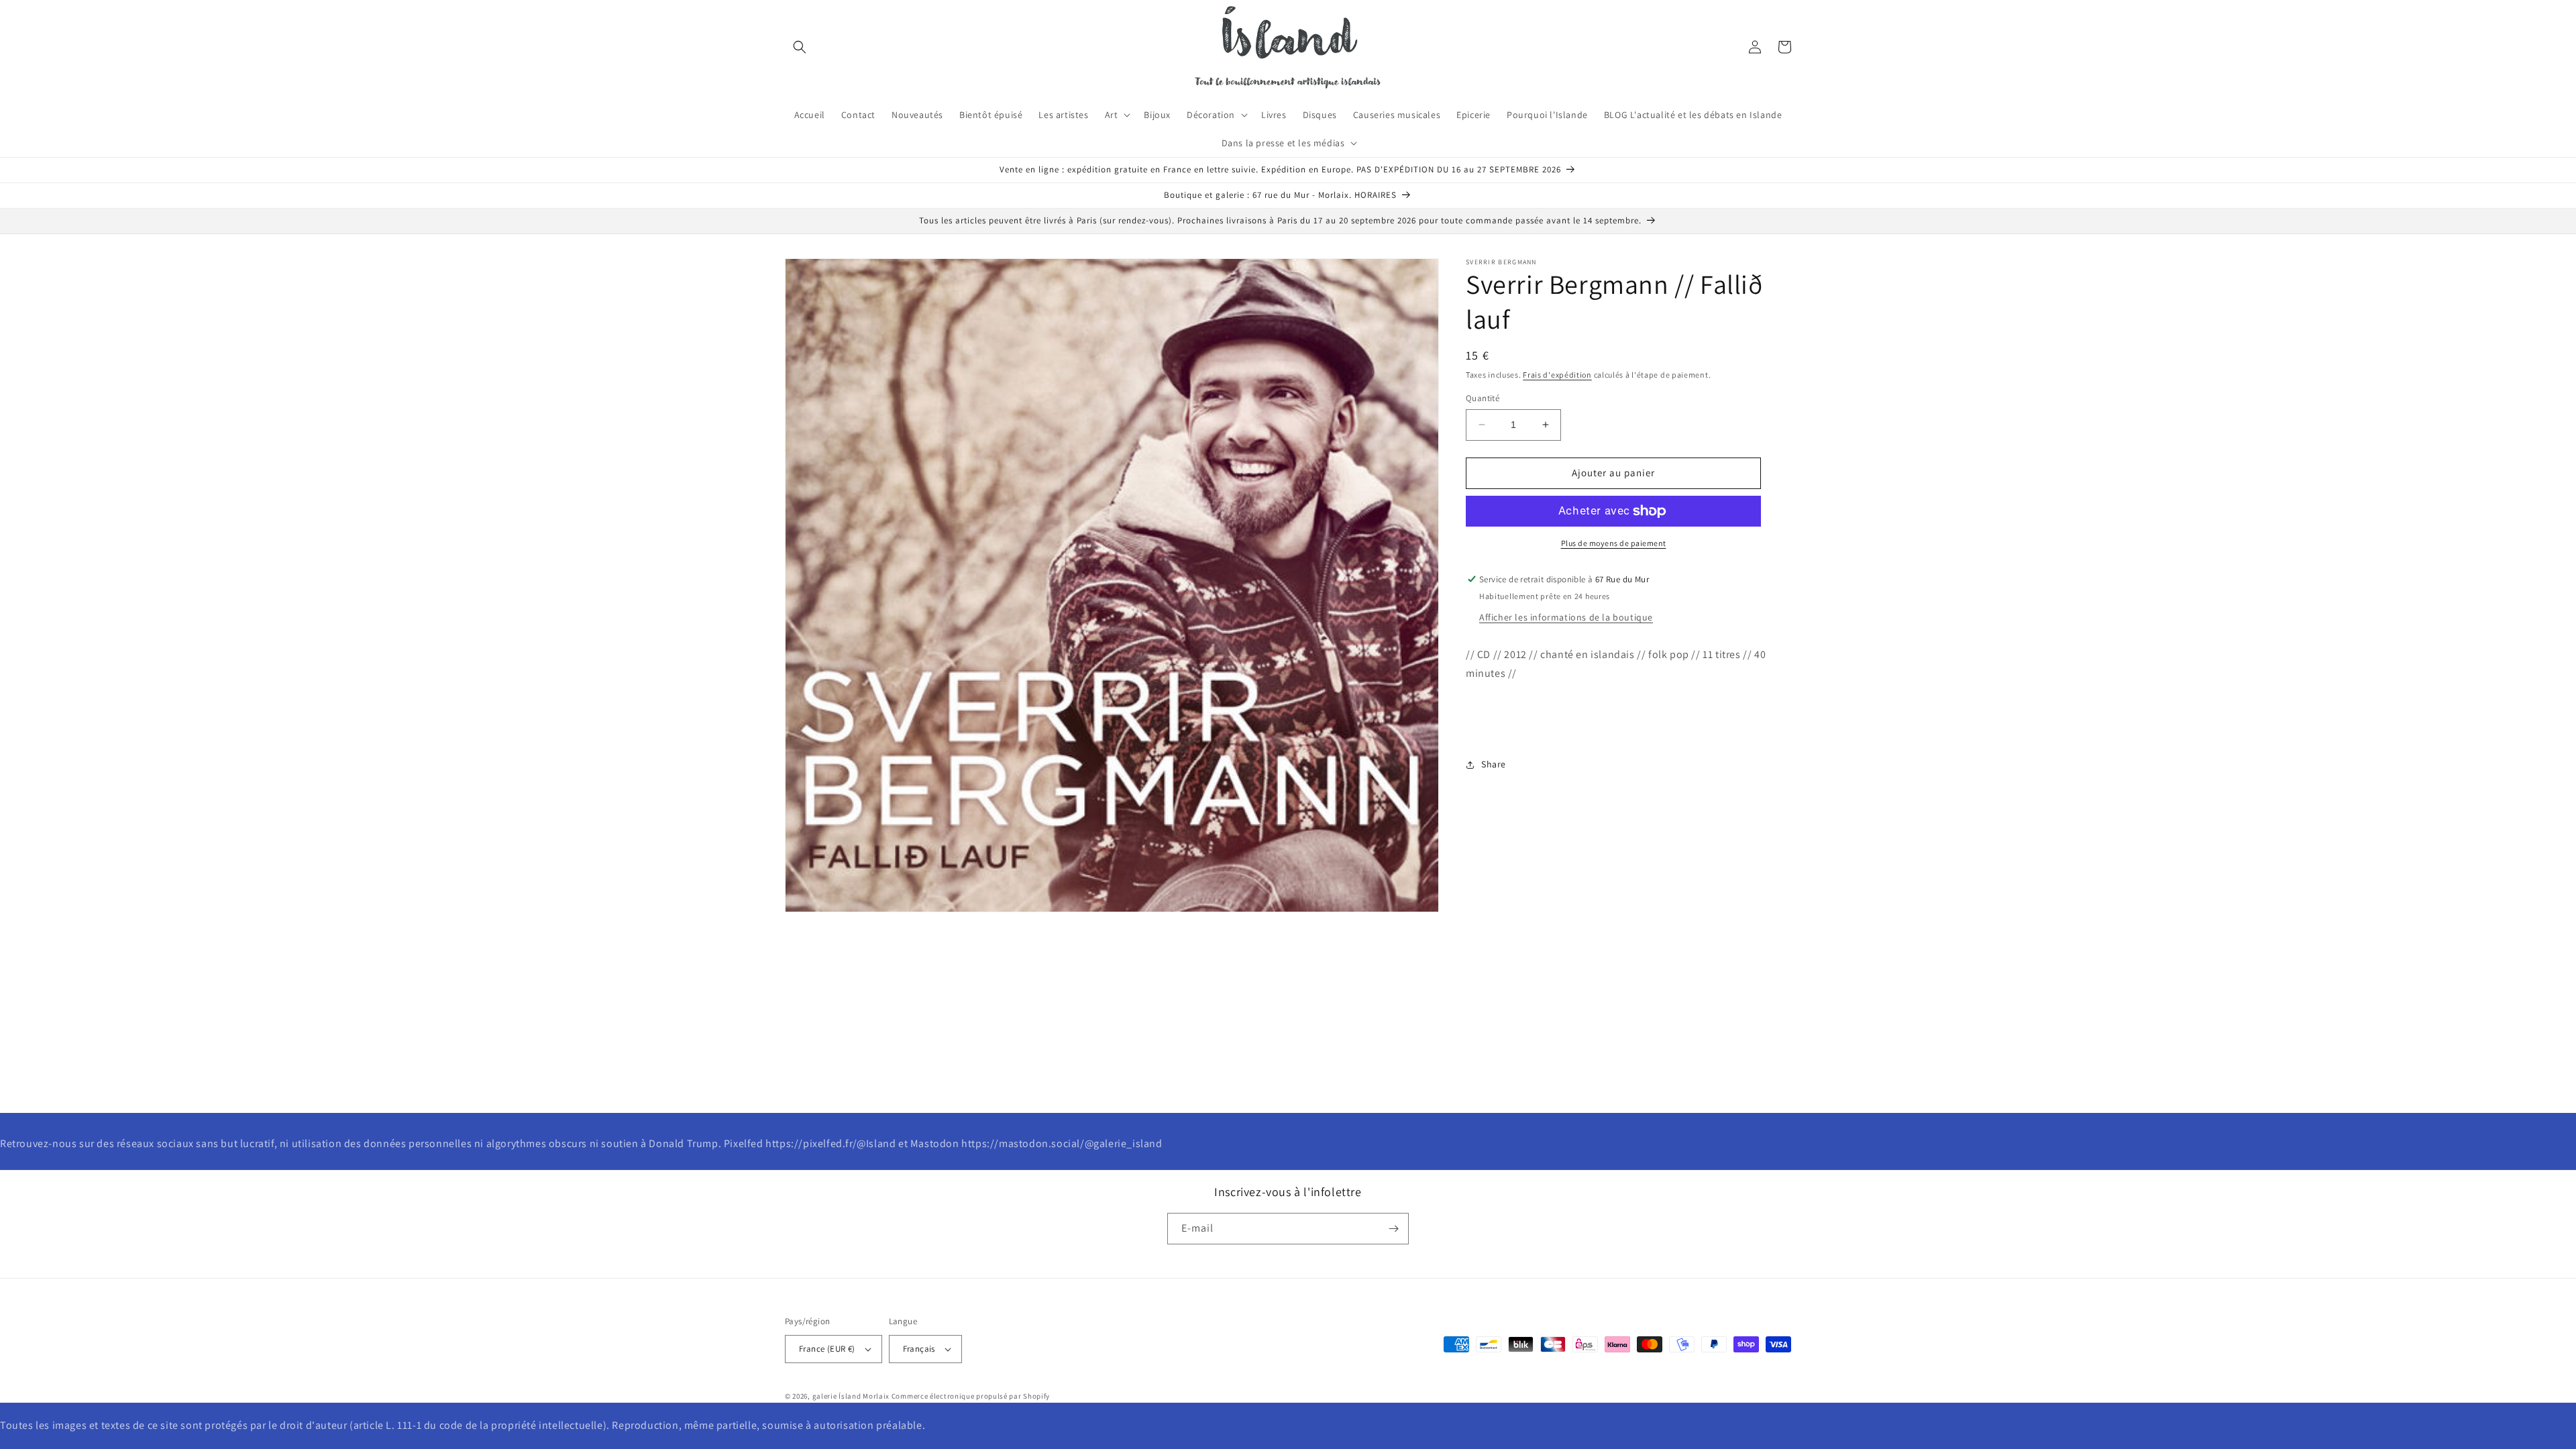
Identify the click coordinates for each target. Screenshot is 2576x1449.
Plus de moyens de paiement (1614, 543)
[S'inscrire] (1393, 1229)
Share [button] (1494, 764)
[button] (800, 47)
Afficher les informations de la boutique (1566, 617)
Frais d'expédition (1557, 375)
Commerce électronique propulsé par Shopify (971, 1396)
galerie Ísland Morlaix (851, 1396)
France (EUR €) (827, 1349)
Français (919, 1349)
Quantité (1483, 398)
